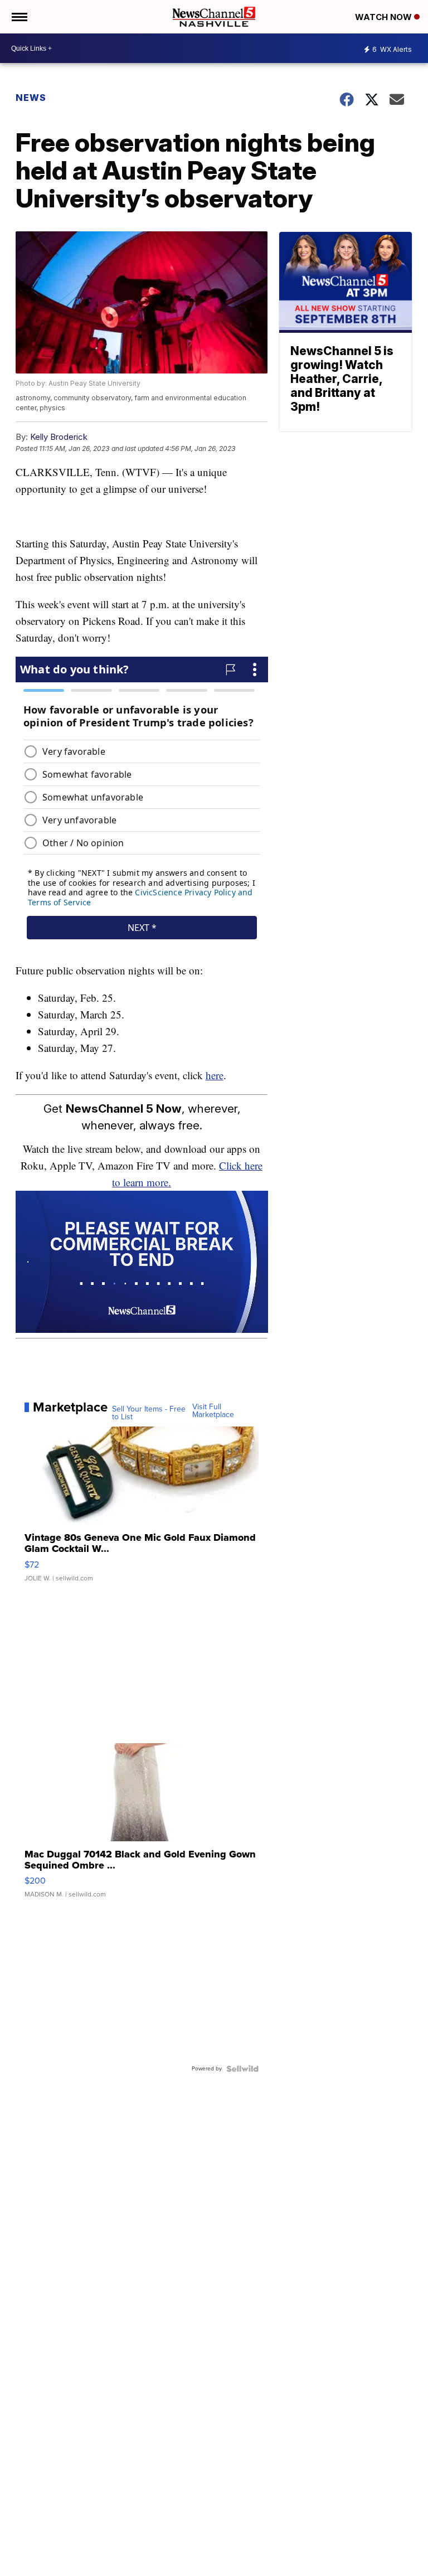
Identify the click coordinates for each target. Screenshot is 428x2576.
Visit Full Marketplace (213, 1411)
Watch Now (385, 17)
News (31, 98)
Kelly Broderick (59, 437)
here (215, 1075)
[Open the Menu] (19, 17)
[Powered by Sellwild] (242, 2069)
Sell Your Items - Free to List (149, 1413)
